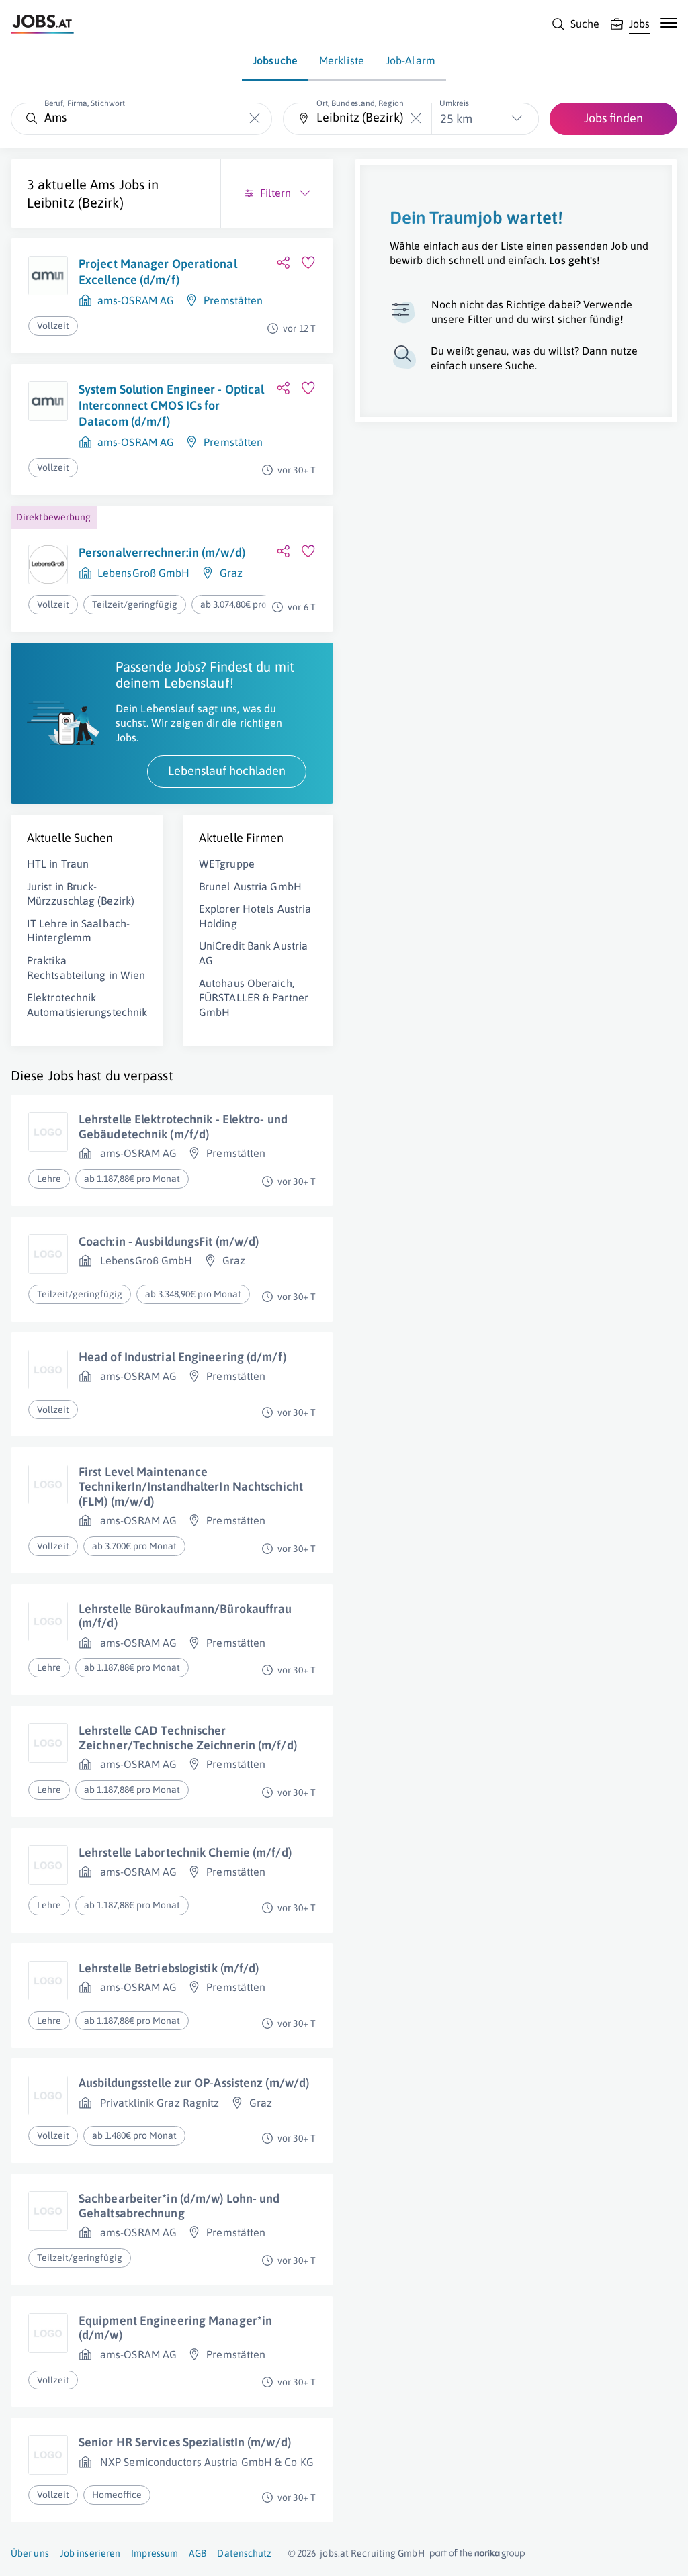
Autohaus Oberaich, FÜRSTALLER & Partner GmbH (254, 998)
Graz (231, 573)
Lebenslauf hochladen (227, 771)
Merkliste (342, 60)
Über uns (30, 2553)
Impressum (155, 2553)
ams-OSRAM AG (136, 300)
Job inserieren (90, 2553)
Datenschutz (244, 2553)
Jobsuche (275, 60)
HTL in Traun (58, 864)
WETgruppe (227, 864)
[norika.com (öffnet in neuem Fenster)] (477, 2554)
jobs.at (334, 2553)
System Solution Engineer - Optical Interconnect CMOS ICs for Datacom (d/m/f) (171, 406)
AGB (198, 2553)
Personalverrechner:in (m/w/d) (162, 552)
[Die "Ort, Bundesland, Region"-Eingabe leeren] (416, 119)
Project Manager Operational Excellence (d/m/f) (158, 272)
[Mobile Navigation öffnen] (669, 23)
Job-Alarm (411, 60)
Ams (102, 184)
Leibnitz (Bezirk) (75, 202)
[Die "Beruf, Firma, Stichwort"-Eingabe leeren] (255, 119)
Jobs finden (613, 118)
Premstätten (233, 300)
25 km (456, 119)
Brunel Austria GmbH (250, 886)
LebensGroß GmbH (144, 573)
